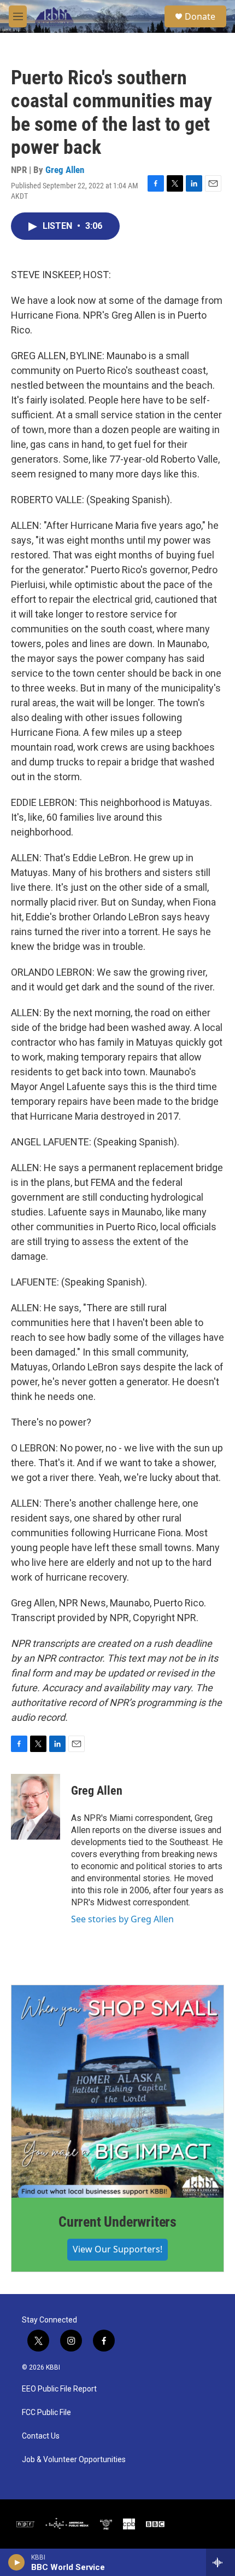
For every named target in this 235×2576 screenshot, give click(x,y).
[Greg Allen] (36, 1807)
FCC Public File (46, 2413)
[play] (17, 2562)
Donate (200, 16)
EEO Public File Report (59, 2389)
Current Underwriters (117, 2222)
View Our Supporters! (117, 2249)
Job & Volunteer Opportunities (74, 2460)
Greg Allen (65, 170)
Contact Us (41, 2436)
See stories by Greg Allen (122, 1919)
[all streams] (221, 2562)
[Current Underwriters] (117, 2091)
